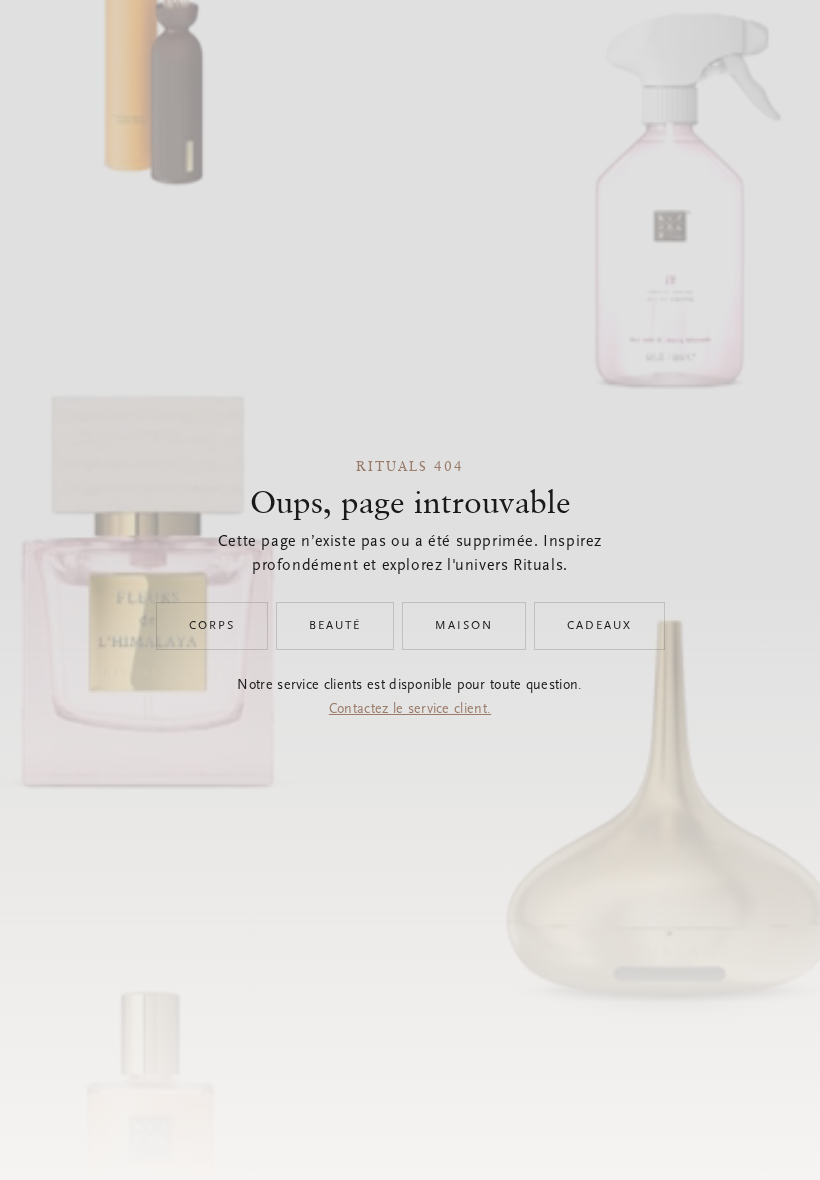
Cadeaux (599, 626)
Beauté (335, 626)
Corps (212, 626)
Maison (464, 626)
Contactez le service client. (410, 710)
